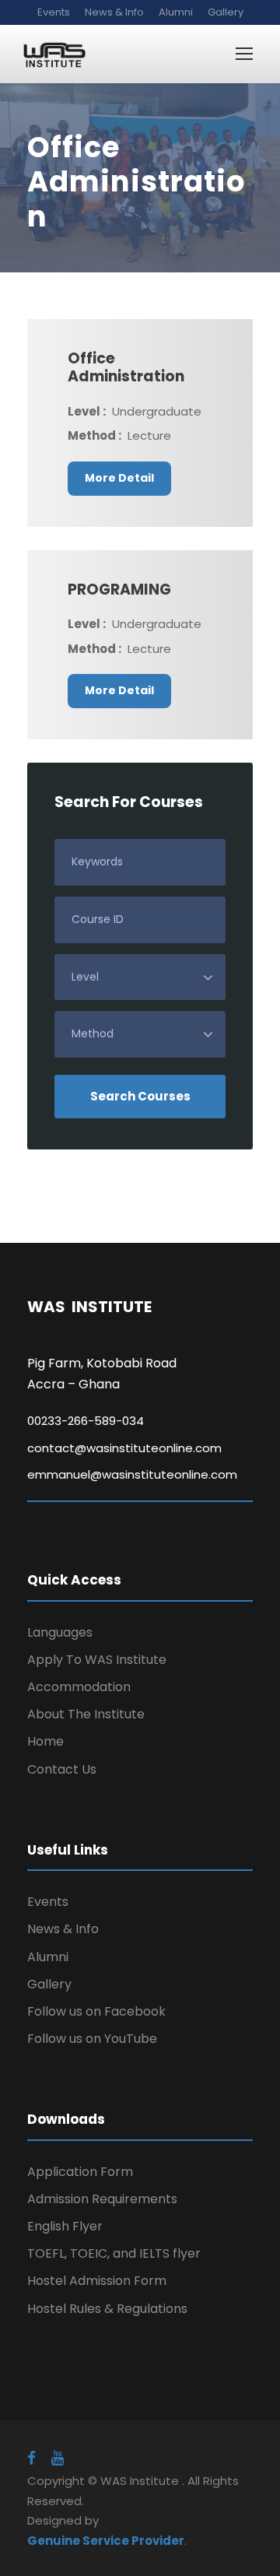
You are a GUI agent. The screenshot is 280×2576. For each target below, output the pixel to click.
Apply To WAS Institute (97, 1660)
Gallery (226, 12)
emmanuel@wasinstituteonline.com (132, 1474)
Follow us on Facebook (96, 2011)
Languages (60, 1632)
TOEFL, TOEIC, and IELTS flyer (114, 2253)
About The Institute (86, 1714)
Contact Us (62, 1769)
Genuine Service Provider (106, 2541)
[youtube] (58, 2458)
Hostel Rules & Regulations (107, 2309)
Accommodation (79, 1687)
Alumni (176, 12)
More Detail (119, 478)
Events (54, 12)
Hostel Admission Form (97, 2281)
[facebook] (31, 2458)
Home (45, 1741)
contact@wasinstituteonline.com (124, 1448)
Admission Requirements (102, 2199)
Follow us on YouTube (92, 2039)
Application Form (80, 2172)
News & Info (114, 12)
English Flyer (65, 2226)
